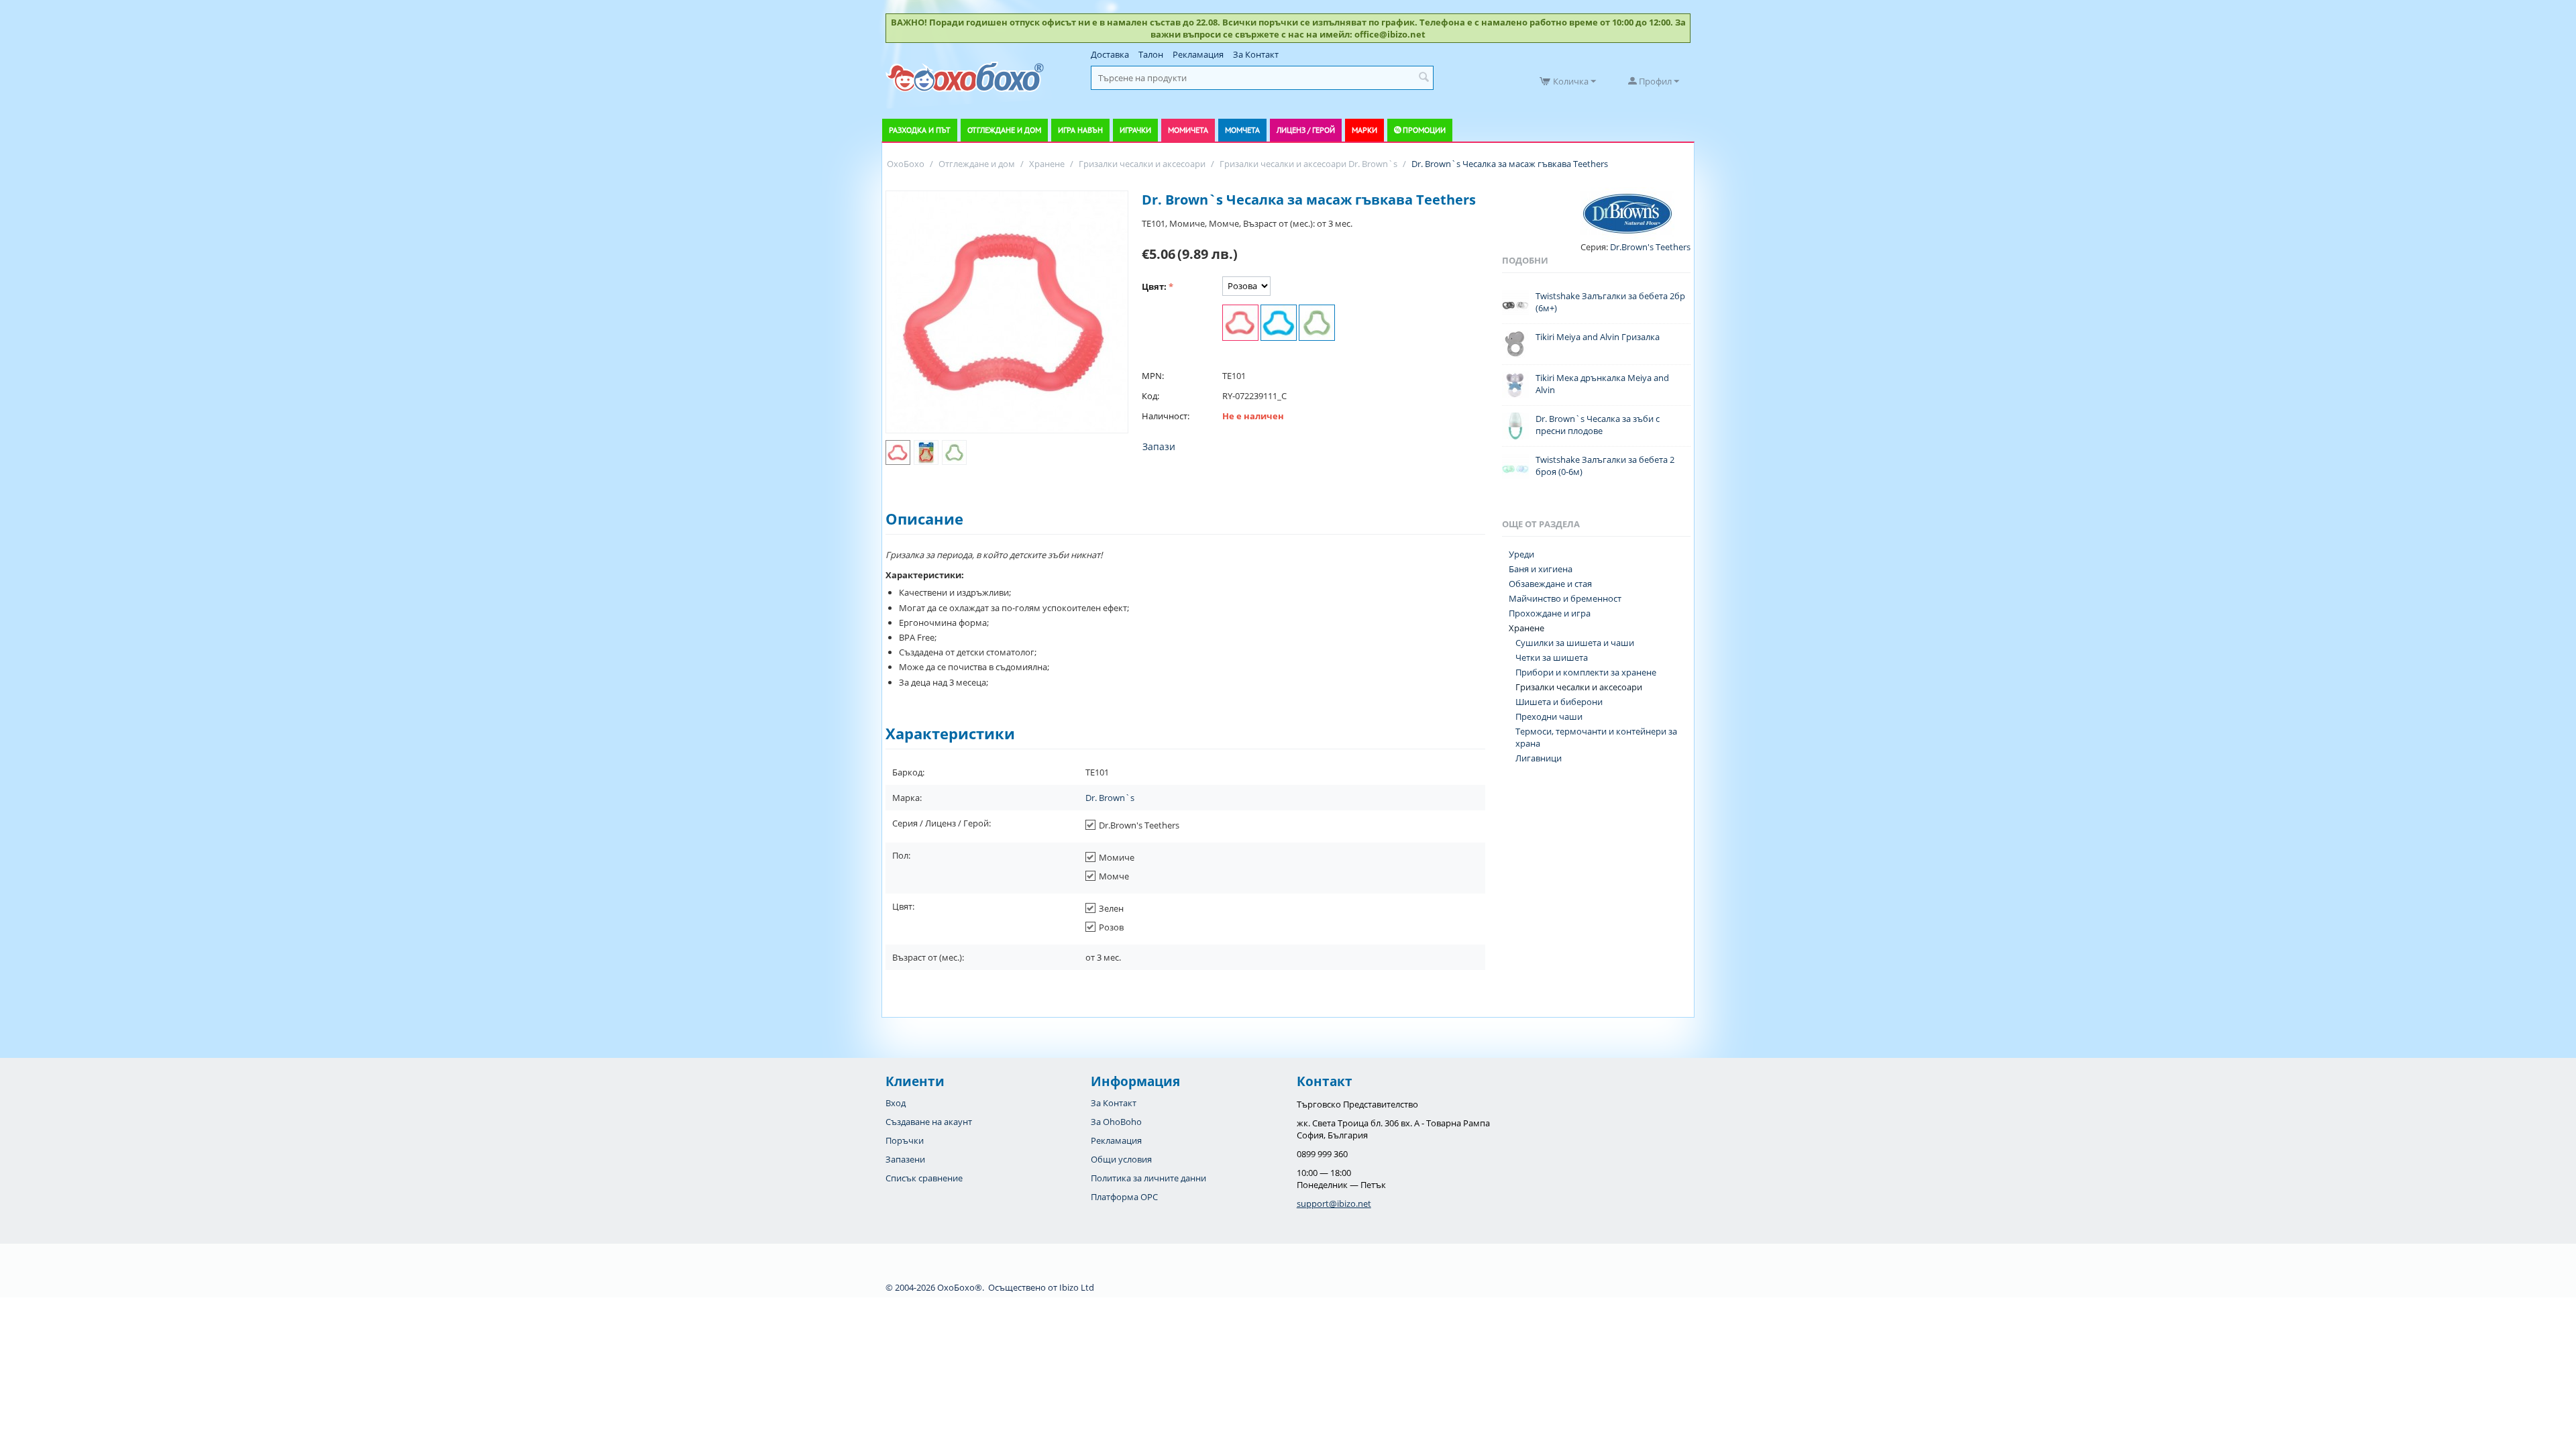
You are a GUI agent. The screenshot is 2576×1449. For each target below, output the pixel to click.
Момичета (1188, 130)
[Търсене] (1424, 78)
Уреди (1521, 554)
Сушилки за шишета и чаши (1575, 643)
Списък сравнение (924, 1178)
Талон (1151, 54)
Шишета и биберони (1559, 702)
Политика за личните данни (1148, 1178)
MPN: (1153, 376)
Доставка (1110, 54)
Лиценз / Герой (1306, 130)
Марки (1364, 130)
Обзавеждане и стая (1550, 584)
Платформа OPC (1124, 1197)
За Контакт (1256, 54)
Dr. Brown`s (1110, 798)
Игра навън (1080, 130)
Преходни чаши (1549, 716)
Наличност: (1166, 416)
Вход (896, 1103)
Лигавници (1539, 758)
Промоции (1424, 130)
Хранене (1526, 628)
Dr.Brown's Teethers (1649, 247)
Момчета (1242, 130)
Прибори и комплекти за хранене (1586, 672)
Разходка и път (920, 130)
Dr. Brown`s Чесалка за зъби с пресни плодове (1598, 425)
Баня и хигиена (1541, 569)
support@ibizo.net (1334, 1203)
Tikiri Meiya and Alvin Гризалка (1598, 337)
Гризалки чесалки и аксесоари (1579, 687)
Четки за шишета (1552, 657)
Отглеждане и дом (1004, 130)
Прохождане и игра (1550, 613)
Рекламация (1198, 54)
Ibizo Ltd (1077, 1287)
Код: (1150, 396)
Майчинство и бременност (1565, 598)
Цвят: (1154, 286)
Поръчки (905, 1140)
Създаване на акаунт (929, 1122)
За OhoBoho (1116, 1122)
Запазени (905, 1159)
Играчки (1135, 130)
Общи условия (1121, 1159)
